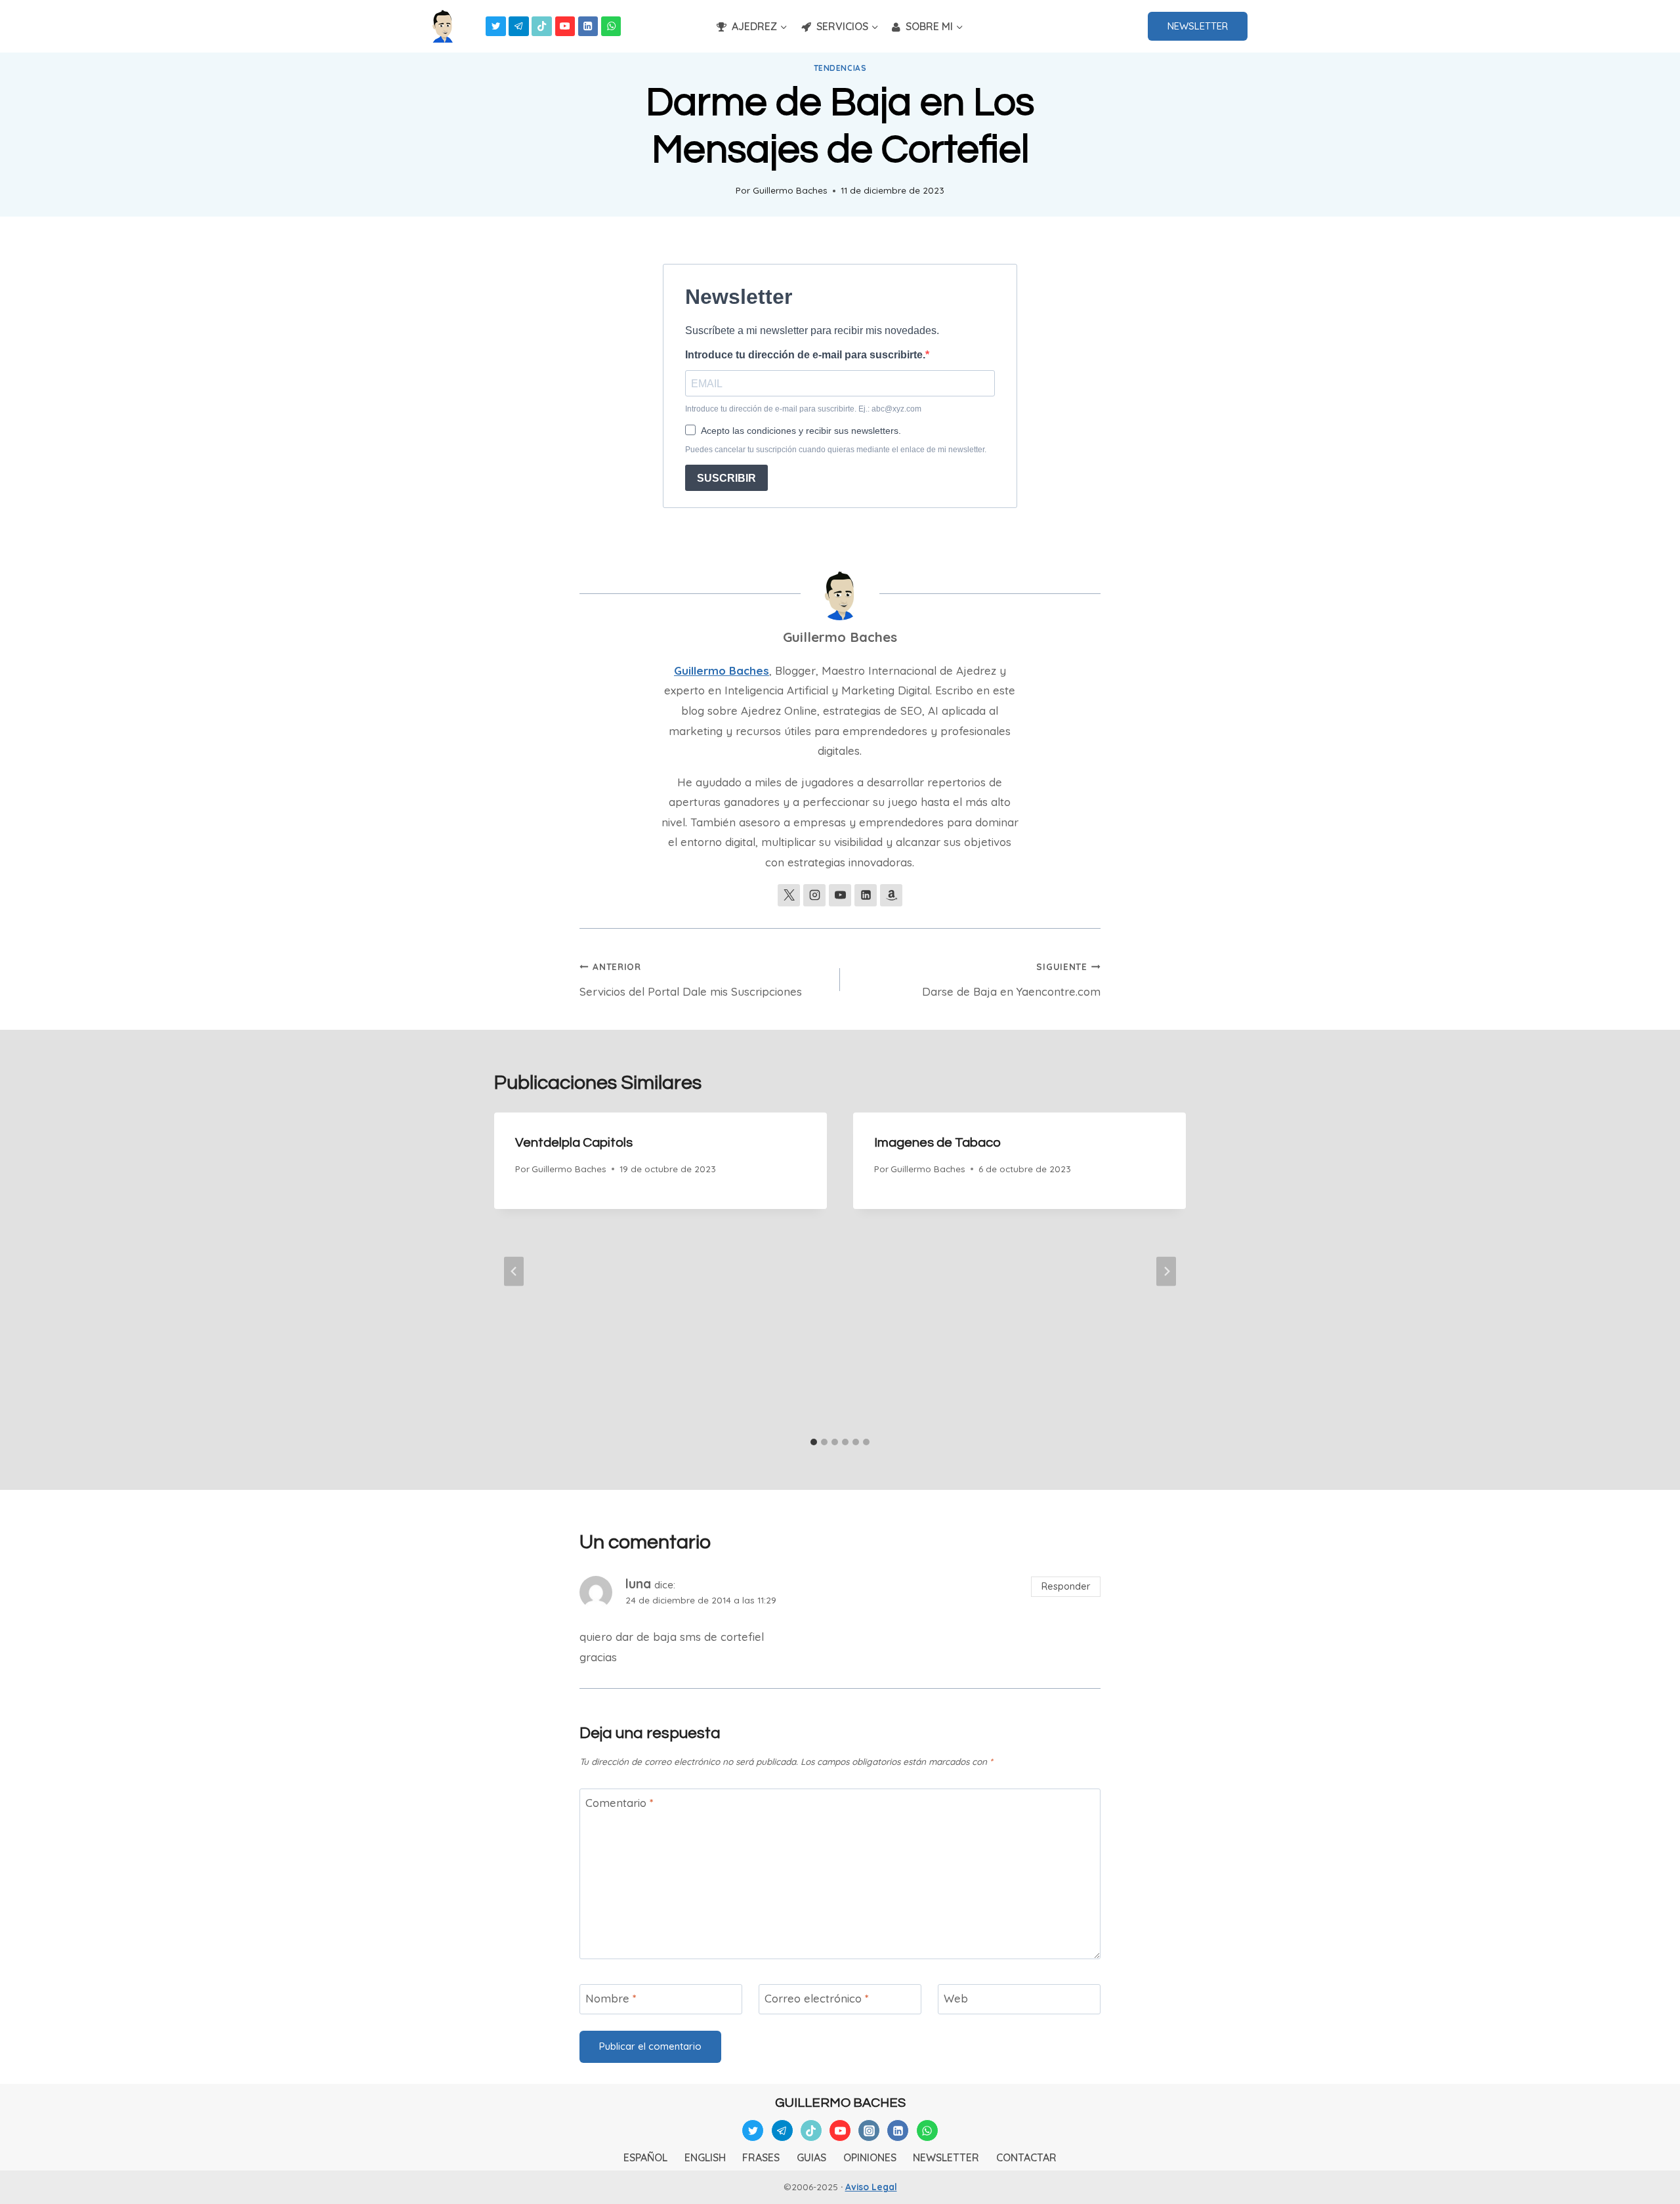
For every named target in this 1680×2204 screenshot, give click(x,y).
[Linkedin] (588, 27)
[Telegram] (519, 27)
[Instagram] (869, 2130)
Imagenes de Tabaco (937, 1143)
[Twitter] (496, 27)
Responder (1066, 1586)
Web (956, 1998)
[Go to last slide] (514, 1272)
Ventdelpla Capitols (574, 1143)
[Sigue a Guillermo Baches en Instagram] (814, 895)
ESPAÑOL (645, 2157)
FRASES (761, 2157)
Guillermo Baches (790, 190)
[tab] (814, 1442)
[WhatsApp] (611, 27)
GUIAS (811, 2157)
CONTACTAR (1026, 2157)
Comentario (619, 1803)
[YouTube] (565, 27)
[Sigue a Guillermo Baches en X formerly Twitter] (789, 895)
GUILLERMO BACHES (840, 2103)
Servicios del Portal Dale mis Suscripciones (691, 980)
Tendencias (840, 68)
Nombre (611, 1998)
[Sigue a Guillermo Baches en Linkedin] (866, 895)
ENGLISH (705, 2157)
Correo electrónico (817, 1998)
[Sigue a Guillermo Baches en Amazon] (891, 895)
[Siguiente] (1166, 1272)
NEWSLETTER (1198, 26)
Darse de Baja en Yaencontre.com (1011, 980)
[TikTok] (542, 27)
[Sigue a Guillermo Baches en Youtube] (840, 895)
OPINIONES (870, 2157)
